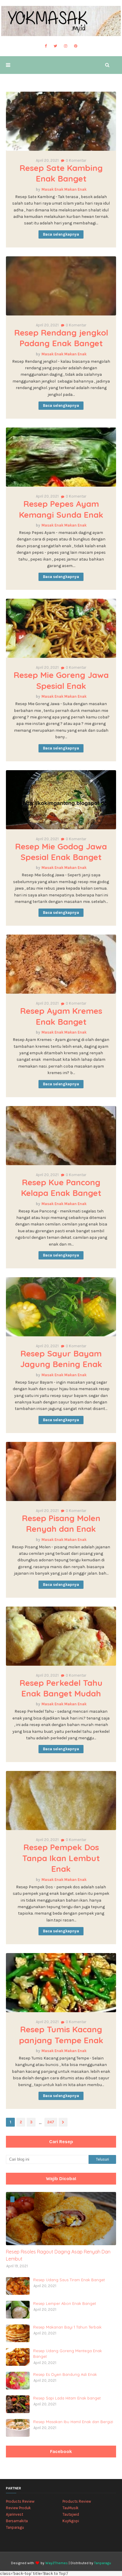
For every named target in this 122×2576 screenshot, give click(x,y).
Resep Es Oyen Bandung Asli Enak (65, 2374)
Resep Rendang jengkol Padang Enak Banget (61, 338)
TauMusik (70, 2508)
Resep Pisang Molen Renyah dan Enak (61, 1523)
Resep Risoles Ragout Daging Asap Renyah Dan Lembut (58, 2255)
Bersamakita (17, 2521)
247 (51, 2122)
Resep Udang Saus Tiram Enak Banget (69, 2280)
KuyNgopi (71, 2521)
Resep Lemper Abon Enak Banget (65, 2303)
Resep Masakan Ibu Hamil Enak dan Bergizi (73, 2422)
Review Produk (18, 2508)
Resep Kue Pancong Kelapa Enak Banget (61, 1187)
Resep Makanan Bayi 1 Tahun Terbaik (67, 2327)
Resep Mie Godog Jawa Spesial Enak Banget (61, 852)
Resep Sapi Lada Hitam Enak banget (67, 2398)
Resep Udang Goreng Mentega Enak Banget (68, 2354)
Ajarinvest (15, 2514)
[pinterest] (76, 46)
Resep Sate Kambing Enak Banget (61, 173)
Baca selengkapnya (61, 234)
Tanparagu (15, 2527)
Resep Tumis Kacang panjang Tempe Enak (61, 2035)
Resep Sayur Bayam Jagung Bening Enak (61, 1359)
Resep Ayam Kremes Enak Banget (61, 1016)
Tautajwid (71, 2514)
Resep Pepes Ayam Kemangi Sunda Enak (61, 509)
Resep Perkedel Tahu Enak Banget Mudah (61, 1688)
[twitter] (55, 46)
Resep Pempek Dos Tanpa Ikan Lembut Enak (61, 1858)
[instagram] (66, 46)
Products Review (20, 2501)
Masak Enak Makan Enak (64, 189)
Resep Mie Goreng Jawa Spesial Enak (61, 680)
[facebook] (46, 46)
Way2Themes (57, 2563)
